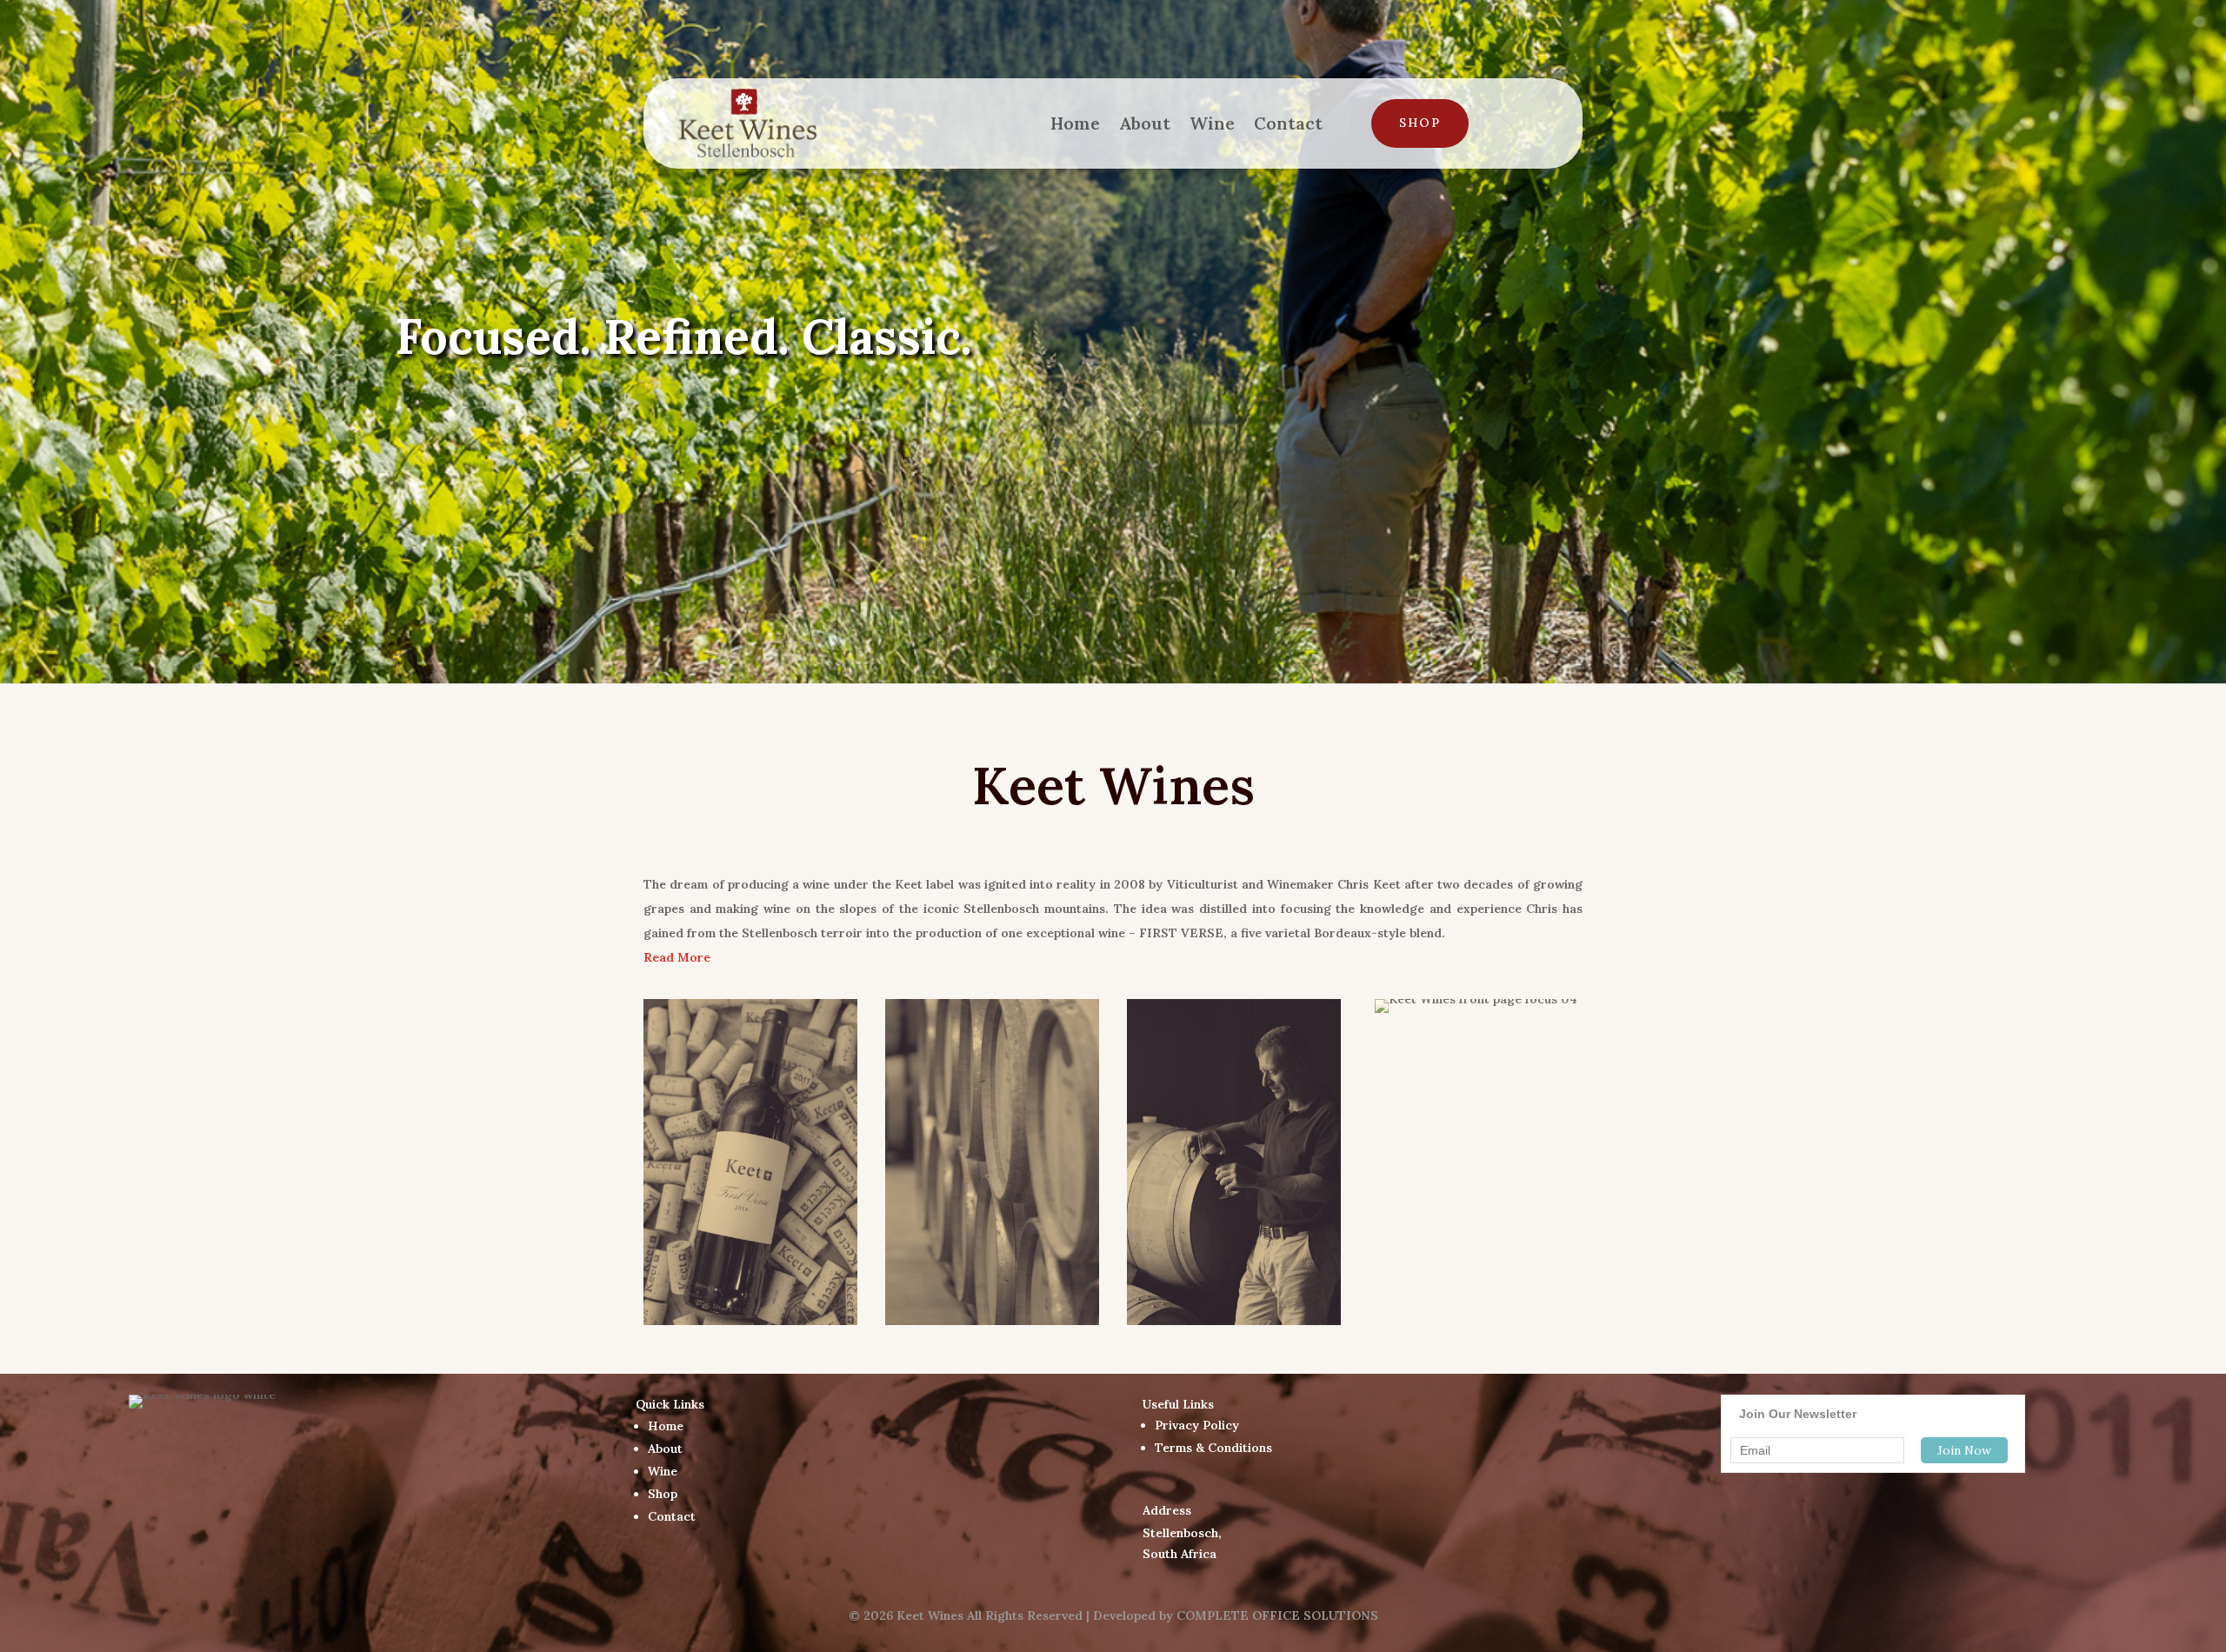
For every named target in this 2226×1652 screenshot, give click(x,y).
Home (1075, 123)
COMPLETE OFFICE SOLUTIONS (1277, 1615)
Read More (677, 957)
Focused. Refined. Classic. (683, 336)
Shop (1420, 123)
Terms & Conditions (1213, 1448)
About (1145, 123)
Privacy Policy (1197, 1425)
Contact (1288, 123)
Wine (1212, 123)
